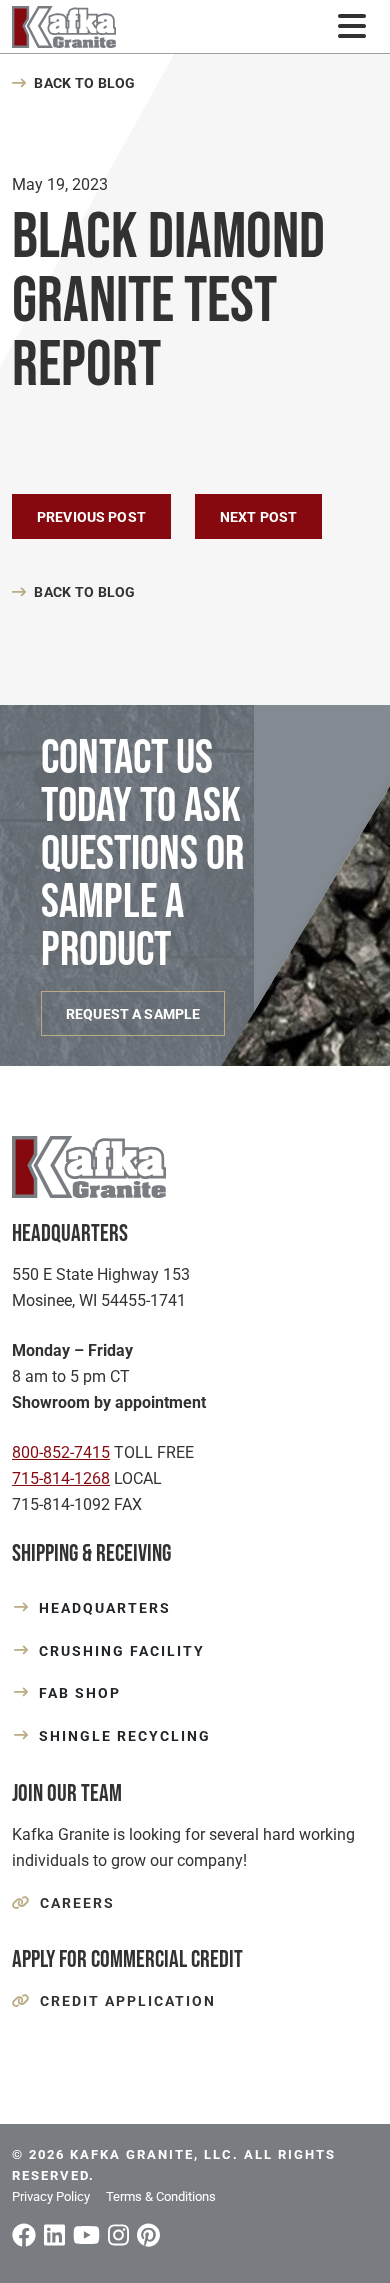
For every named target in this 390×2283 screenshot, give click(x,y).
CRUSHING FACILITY (122, 1651)
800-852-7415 (61, 1452)
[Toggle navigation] (351, 26)
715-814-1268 (61, 1478)
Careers (77, 1903)
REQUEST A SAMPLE (133, 1014)
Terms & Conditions (161, 2196)
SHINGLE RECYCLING (125, 1736)
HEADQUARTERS (105, 1608)
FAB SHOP (80, 1693)
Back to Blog (84, 83)
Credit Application (128, 2001)
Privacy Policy (51, 2196)
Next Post (258, 517)
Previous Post (91, 517)
